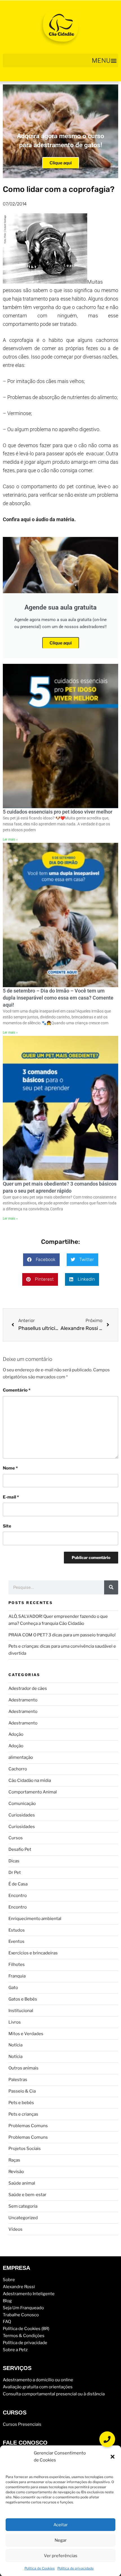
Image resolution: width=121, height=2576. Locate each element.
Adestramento (23, 1700)
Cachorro (18, 1769)
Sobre (9, 2280)
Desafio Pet (20, 1849)
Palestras (18, 2080)
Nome (10, 1468)
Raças (14, 2160)
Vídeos (15, 2229)
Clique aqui (61, 163)
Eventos (16, 1941)
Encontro (18, 1896)
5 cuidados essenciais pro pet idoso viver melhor (58, 812)
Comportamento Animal (33, 1792)
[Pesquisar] (111, 1587)
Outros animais (23, 2068)
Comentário (17, 1390)
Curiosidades (22, 1815)
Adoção (16, 1734)
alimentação (21, 1757)
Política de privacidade (76, 2568)
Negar (61, 2540)
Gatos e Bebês (23, 1999)
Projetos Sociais (25, 2149)
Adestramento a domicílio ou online (38, 2380)
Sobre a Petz (15, 2350)
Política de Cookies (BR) (26, 2329)
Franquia (17, 1976)
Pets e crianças (23, 2114)
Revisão (16, 2172)
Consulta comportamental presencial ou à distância (54, 2394)
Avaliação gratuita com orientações (38, 2387)
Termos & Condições (24, 2336)
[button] (113, 2457)
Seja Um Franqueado (23, 2308)
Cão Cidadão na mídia (30, 1780)
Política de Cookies (40, 2568)
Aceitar (61, 2525)
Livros (15, 2022)
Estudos (17, 1930)
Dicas (14, 1861)
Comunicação (22, 1804)
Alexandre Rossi (19, 2287)
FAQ (7, 2322)
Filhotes (17, 1965)
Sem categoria (23, 2206)
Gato (13, 1988)
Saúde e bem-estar (27, 2195)
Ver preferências (61, 2556)
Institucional (21, 2011)
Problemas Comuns (28, 2126)
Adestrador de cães (28, 1688)
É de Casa (18, 1884)
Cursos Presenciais (22, 2424)
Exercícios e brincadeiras (33, 1953)
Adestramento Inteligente (29, 2294)
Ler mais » (10, 839)
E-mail (11, 1497)
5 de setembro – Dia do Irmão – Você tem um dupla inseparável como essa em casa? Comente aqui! (58, 998)
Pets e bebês (21, 2103)
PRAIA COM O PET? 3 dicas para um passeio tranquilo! (62, 1635)
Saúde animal (22, 2183)
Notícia (15, 2045)
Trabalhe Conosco (21, 2315)
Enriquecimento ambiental (35, 1919)
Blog (7, 2301)
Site (7, 1526)
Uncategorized (23, 2218)
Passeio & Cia (22, 2091)
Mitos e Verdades (26, 2034)
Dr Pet (15, 1872)
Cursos (16, 1838)
